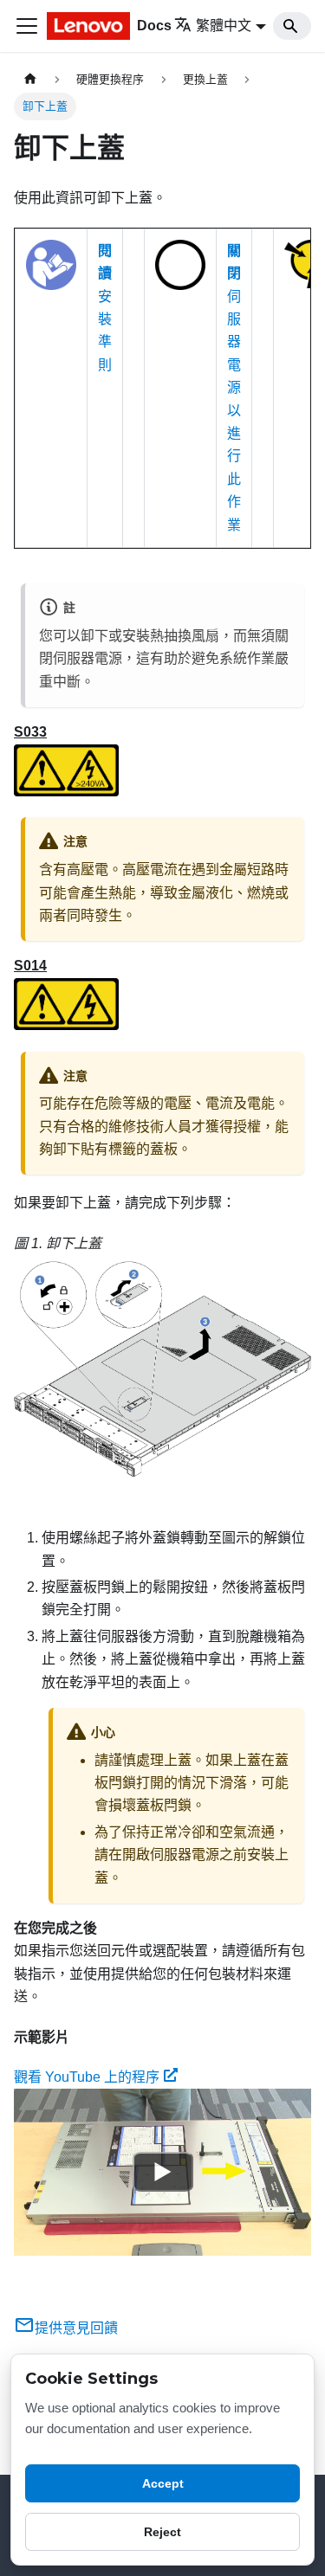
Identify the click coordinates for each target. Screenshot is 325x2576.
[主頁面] (30, 79)
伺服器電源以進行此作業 (234, 388)
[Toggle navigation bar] (27, 26)
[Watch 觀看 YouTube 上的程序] (163, 2173)
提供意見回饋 (76, 2328)
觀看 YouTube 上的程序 (87, 2077)
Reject (162, 2532)
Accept (163, 2483)
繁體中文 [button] (224, 26)
